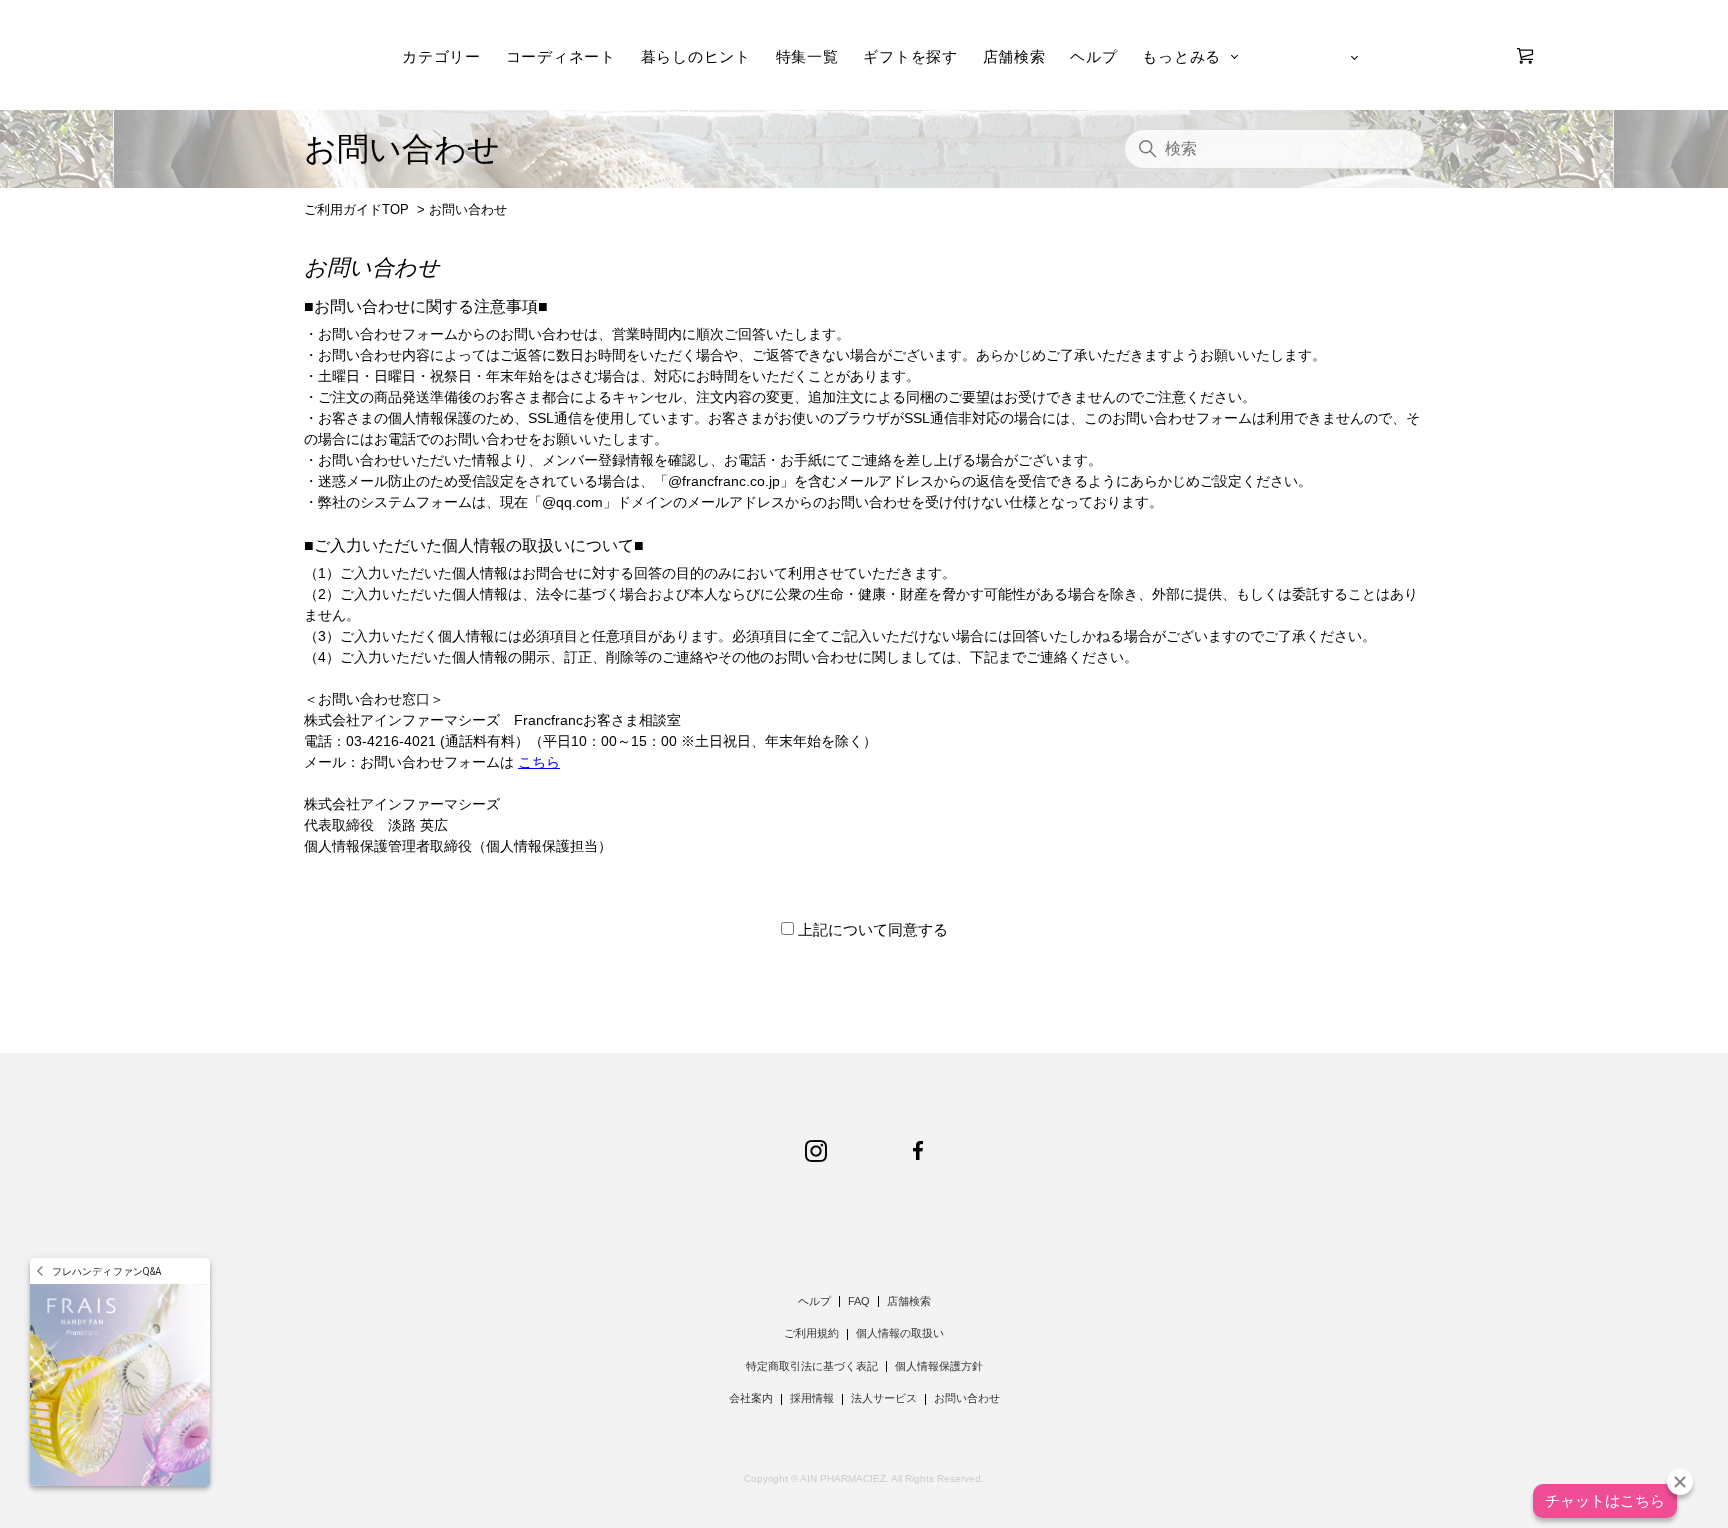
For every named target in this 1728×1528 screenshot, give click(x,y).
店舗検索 (1014, 56)
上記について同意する (873, 929)
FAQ (859, 1301)
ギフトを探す (910, 56)
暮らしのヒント (696, 56)
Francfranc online (271, 56)
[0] (1525, 56)
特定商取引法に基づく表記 (812, 1366)
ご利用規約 (811, 1333)
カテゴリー (441, 56)
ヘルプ (1093, 56)
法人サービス (884, 1398)
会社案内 (751, 1398)
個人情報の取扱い (900, 1333)
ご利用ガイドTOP (356, 209)
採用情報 (812, 1398)
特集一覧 (807, 56)
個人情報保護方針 (939, 1366)
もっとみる (1181, 56)
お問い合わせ (967, 1398)
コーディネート (561, 56)
